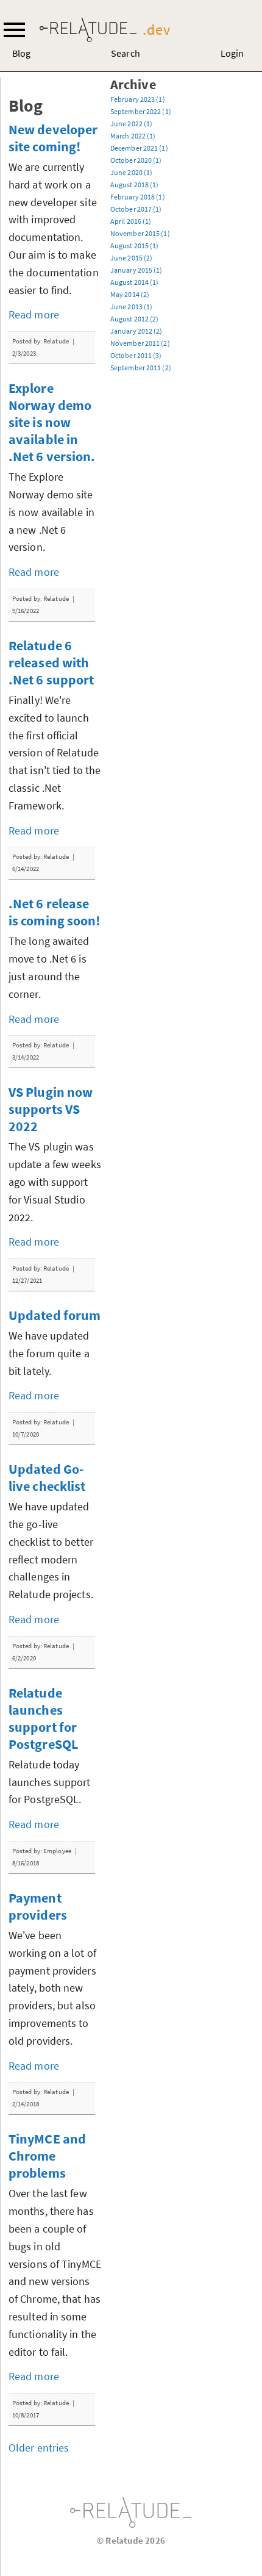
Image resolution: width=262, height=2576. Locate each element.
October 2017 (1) (136, 209)
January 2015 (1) (136, 270)
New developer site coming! (53, 138)
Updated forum (55, 1315)
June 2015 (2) (131, 258)
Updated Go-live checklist (47, 1477)
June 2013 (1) (131, 307)
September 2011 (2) (141, 368)
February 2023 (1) (138, 99)
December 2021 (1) (139, 148)
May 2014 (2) (130, 294)
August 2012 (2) (135, 319)
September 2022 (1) (141, 111)
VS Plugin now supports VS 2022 (51, 1109)
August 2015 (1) (135, 246)
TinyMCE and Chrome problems (47, 2156)
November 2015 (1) (140, 233)
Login (232, 53)
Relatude (131, 2513)
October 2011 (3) (136, 355)
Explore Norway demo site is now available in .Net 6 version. (52, 422)
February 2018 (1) (138, 197)
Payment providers (38, 1906)
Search (126, 53)
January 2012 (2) (136, 331)
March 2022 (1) (133, 136)
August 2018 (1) (135, 185)
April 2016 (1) (131, 221)
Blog (21, 53)
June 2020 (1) (131, 172)
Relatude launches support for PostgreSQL (43, 1718)
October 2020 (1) (136, 160)
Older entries (39, 2448)
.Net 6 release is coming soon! (55, 912)
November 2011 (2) (140, 343)
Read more (34, 314)
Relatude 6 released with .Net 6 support (51, 662)
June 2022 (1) (131, 124)
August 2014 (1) (135, 282)
